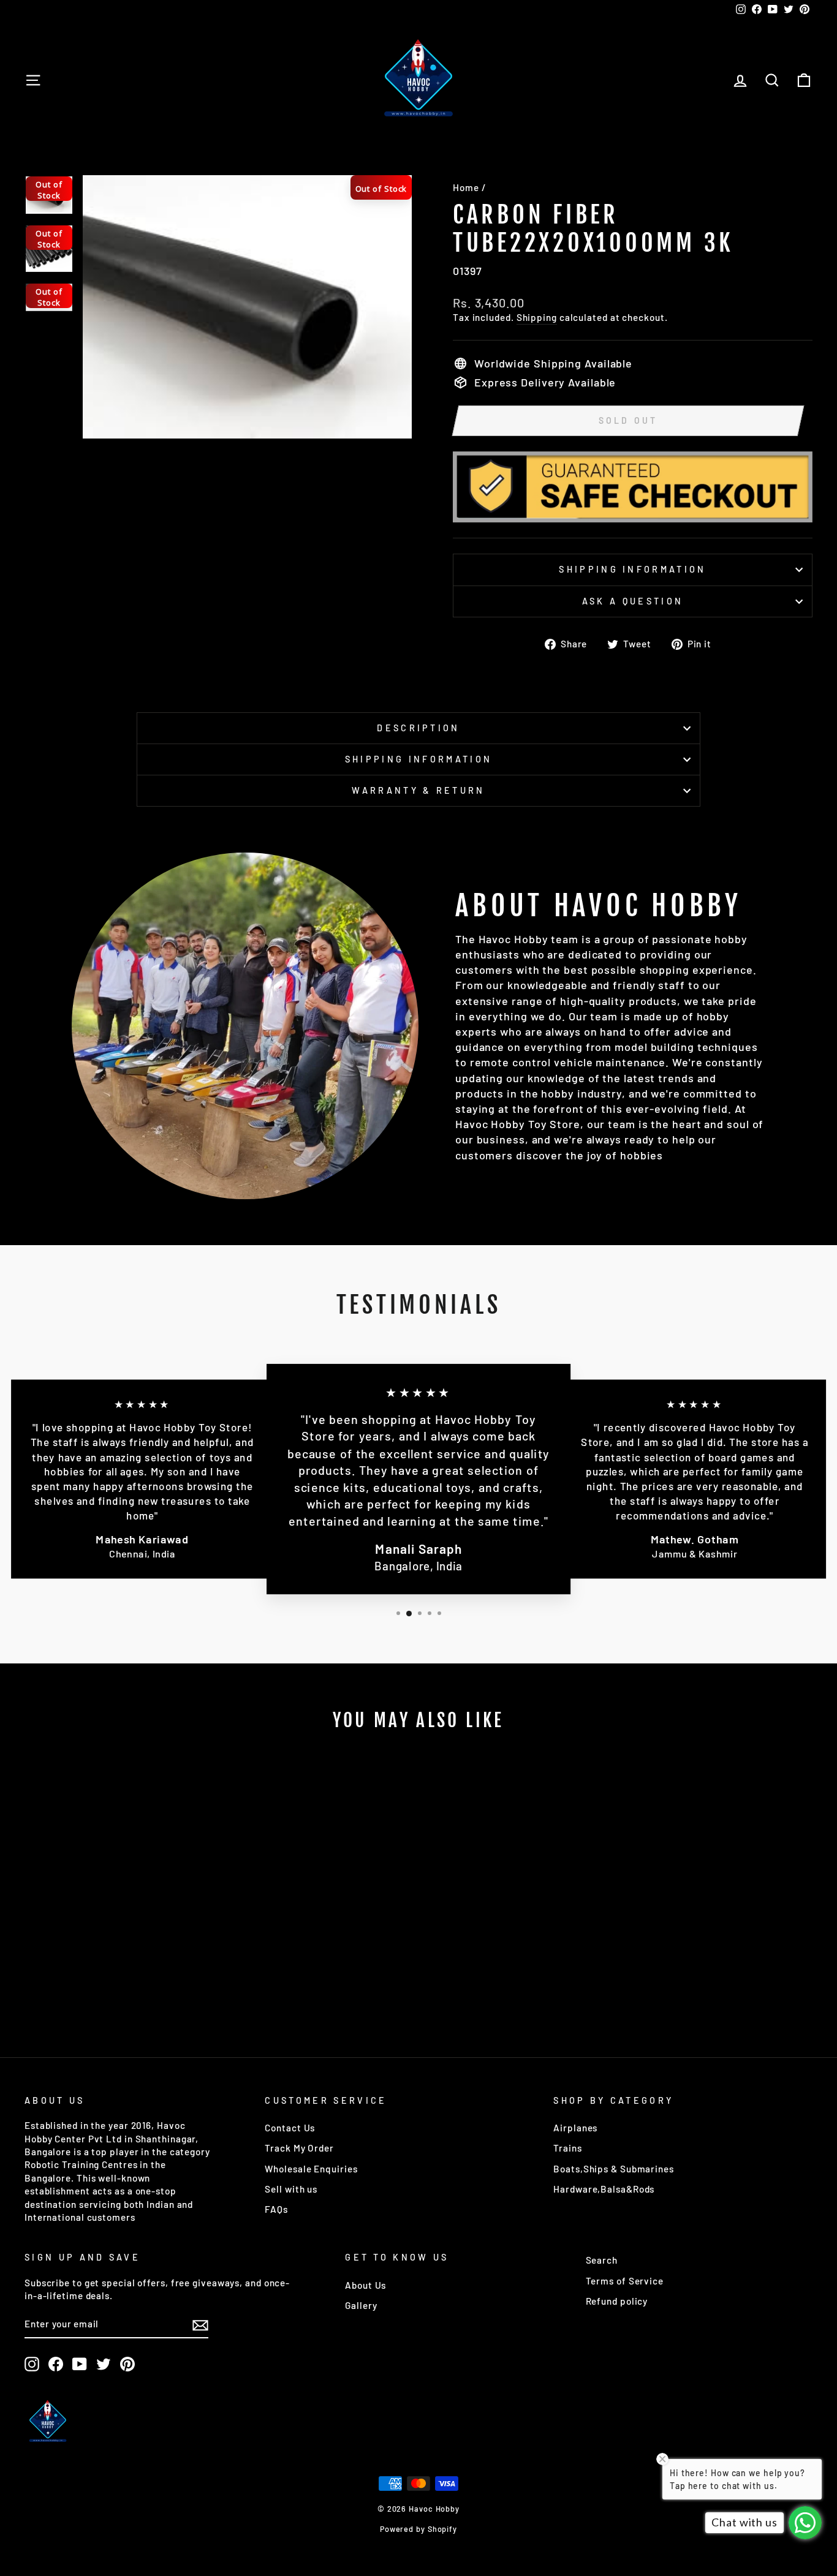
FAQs (276, 2209)
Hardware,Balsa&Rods (604, 2189)
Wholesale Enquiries (311, 2169)
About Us (365, 2285)
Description (418, 728)
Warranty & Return (418, 790)
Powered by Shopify (418, 2529)
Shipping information (632, 569)
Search (602, 2260)
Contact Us (290, 2128)
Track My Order (299, 2148)
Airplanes (575, 2128)
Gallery (361, 2305)
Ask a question (633, 601)
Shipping (537, 317)
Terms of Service (625, 2281)
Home (466, 187)
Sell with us (291, 2189)
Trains (567, 2148)
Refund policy (617, 2301)
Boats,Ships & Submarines (614, 2169)
